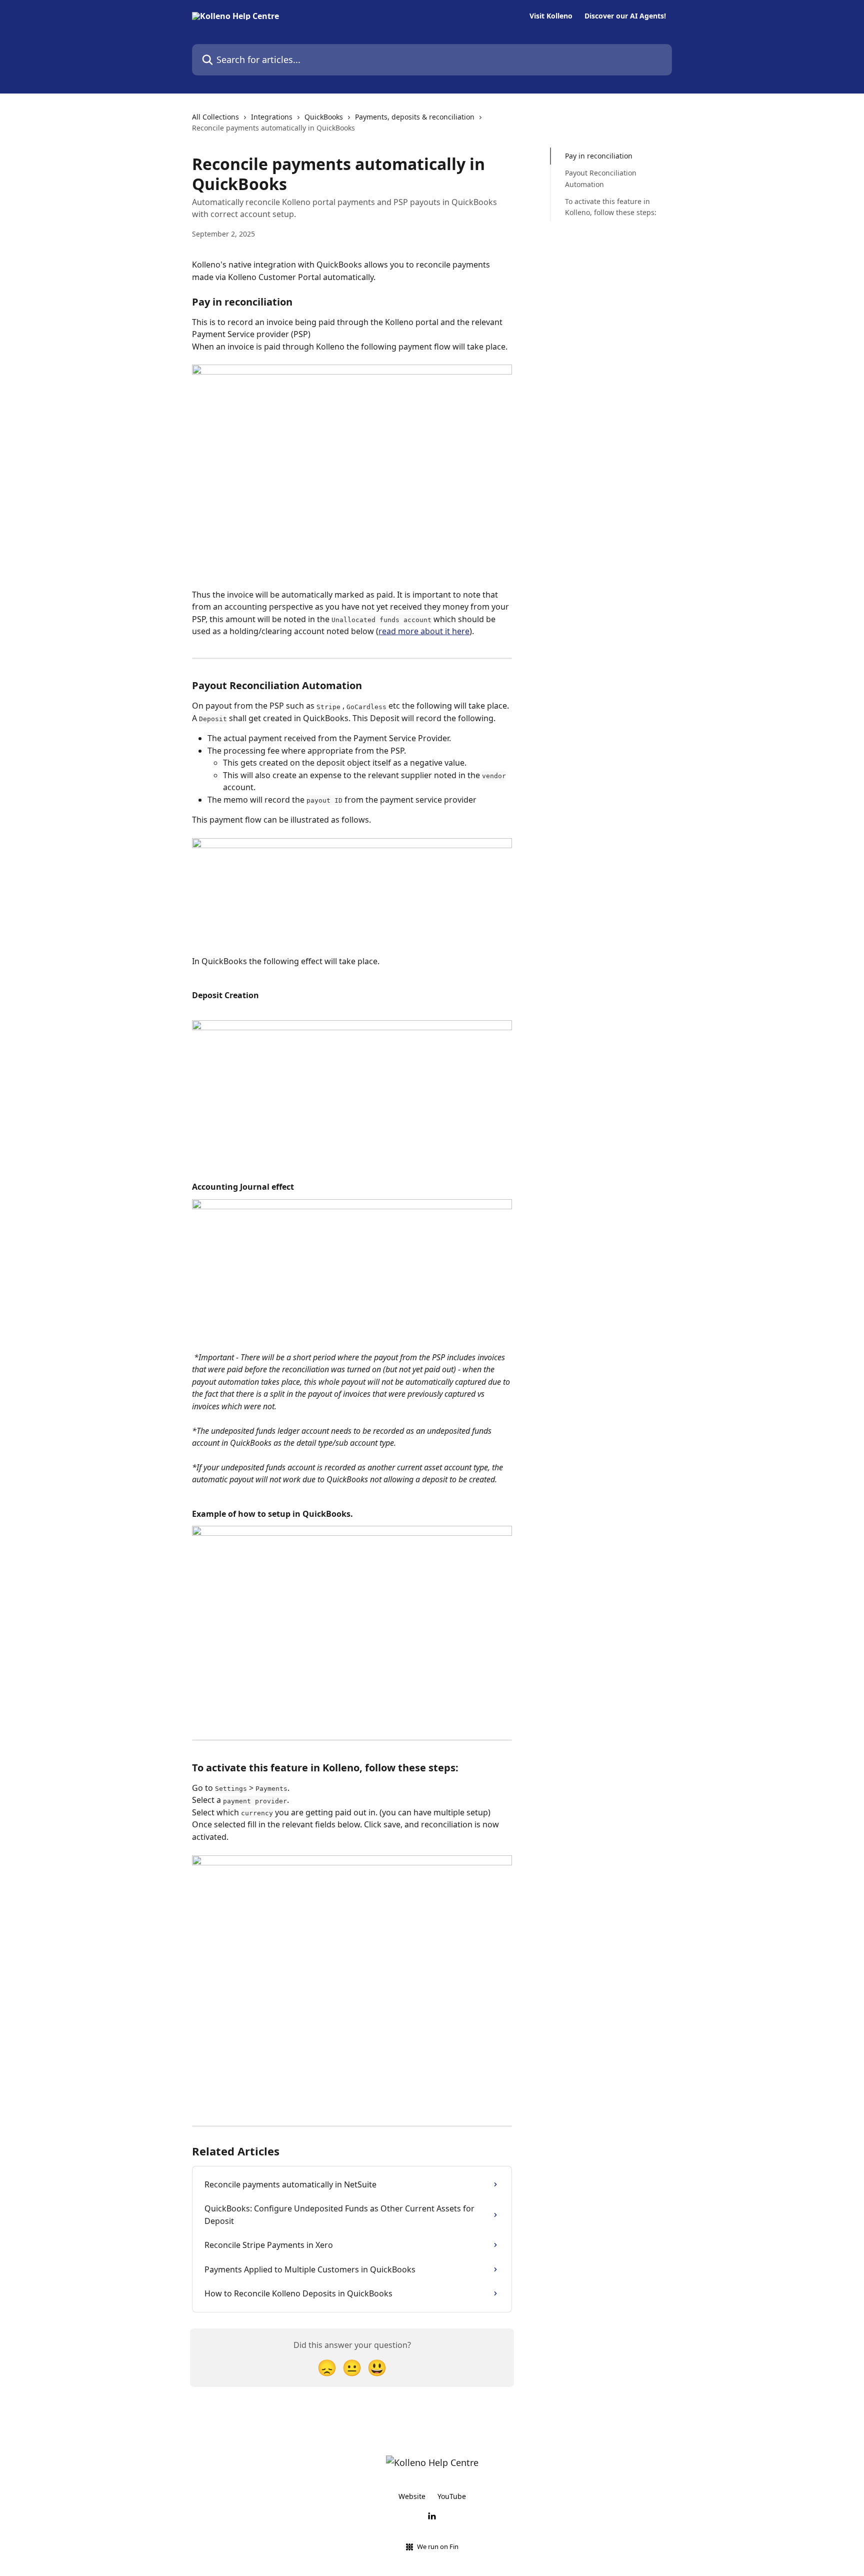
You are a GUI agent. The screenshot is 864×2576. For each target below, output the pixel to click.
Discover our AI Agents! (625, 16)
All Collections (215, 117)
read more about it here (424, 631)
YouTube (452, 2496)
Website (412, 2496)
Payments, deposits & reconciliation (415, 117)
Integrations (272, 117)
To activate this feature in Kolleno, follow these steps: (611, 207)
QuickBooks (324, 117)
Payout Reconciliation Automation (601, 178)
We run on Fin (438, 2546)
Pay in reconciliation (599, 156)
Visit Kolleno (551, 16)
